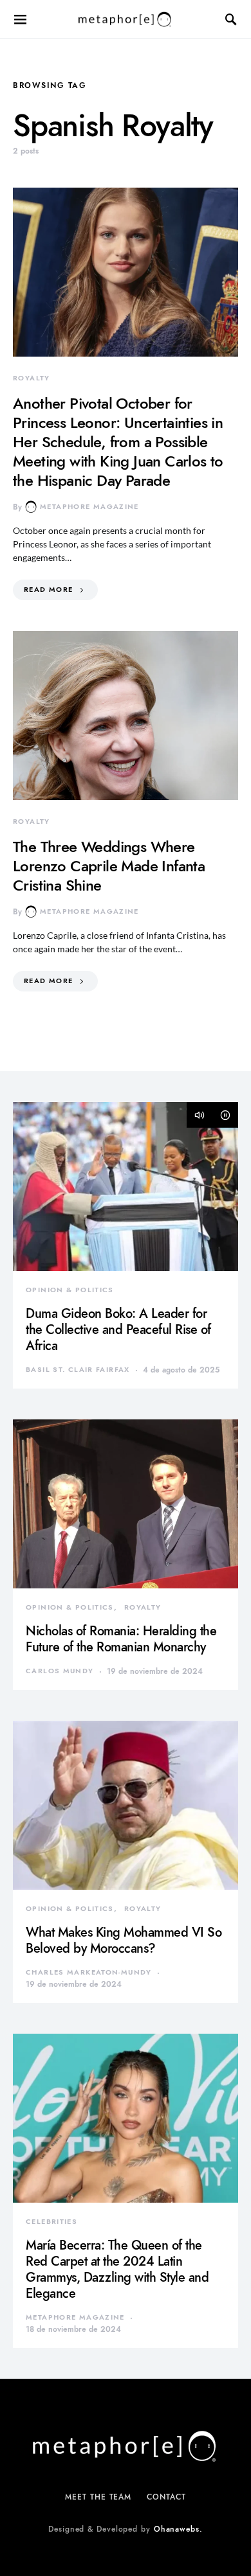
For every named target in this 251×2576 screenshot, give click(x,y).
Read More (48, 590)
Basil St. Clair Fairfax (78, 1370)
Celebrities (51, 2222)
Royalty (32, 378)
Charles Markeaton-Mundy (89, 1972)
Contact (166, 2497)
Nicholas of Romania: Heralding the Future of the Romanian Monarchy (121, 1639)
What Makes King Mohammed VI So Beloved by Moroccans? (124, 1940)
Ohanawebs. (178, 2529)
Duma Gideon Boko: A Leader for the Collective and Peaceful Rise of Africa (118, 1329)
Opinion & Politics (70, 1290)
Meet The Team (98, 2497)
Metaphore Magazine (89, 507)
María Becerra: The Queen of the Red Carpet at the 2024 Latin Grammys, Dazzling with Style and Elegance (117, 2269)
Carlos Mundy (60, 1671)
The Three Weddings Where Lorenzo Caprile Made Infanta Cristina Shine (109, 866)
